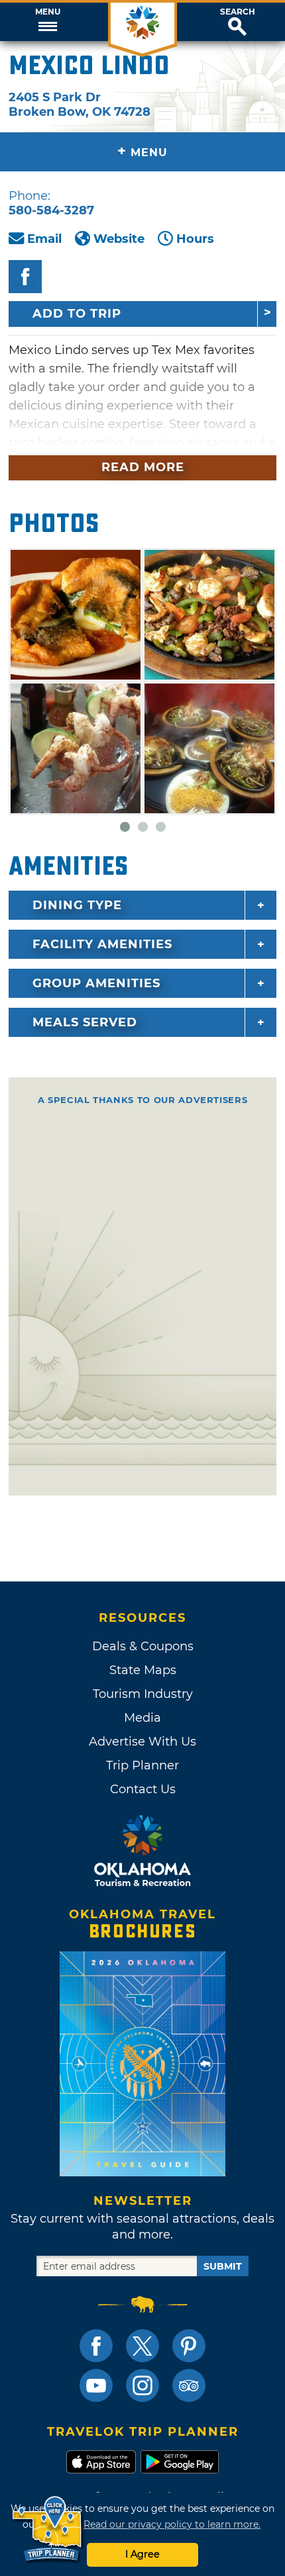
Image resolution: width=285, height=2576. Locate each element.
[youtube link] (96, 2385)
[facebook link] (96, 2346)
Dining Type (77, 905)
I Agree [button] (142, 2554)
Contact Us (143, 1789)
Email (44, 239)
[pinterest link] (189, 2346)
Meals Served (85, 1022)
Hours (195, 239)
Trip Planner (142, 1765)
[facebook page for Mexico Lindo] (25, 277)
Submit (223, 2266)
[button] (47, 22)
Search (238, 12)
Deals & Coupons (143, 1646)
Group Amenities (96, 983)
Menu (48, 12)
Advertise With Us (142, 1742)
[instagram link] (142, 2385)
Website (119, 239)
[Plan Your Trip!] (48, 2529)
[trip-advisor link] (189, 2385)
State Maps (143, 1670)
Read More (143, 467)
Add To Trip (77, 314)
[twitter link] (142, 2346)
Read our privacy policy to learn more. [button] (172, 2524)
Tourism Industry (143, 1694)
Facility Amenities (102, 944)
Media (142, 1718)
